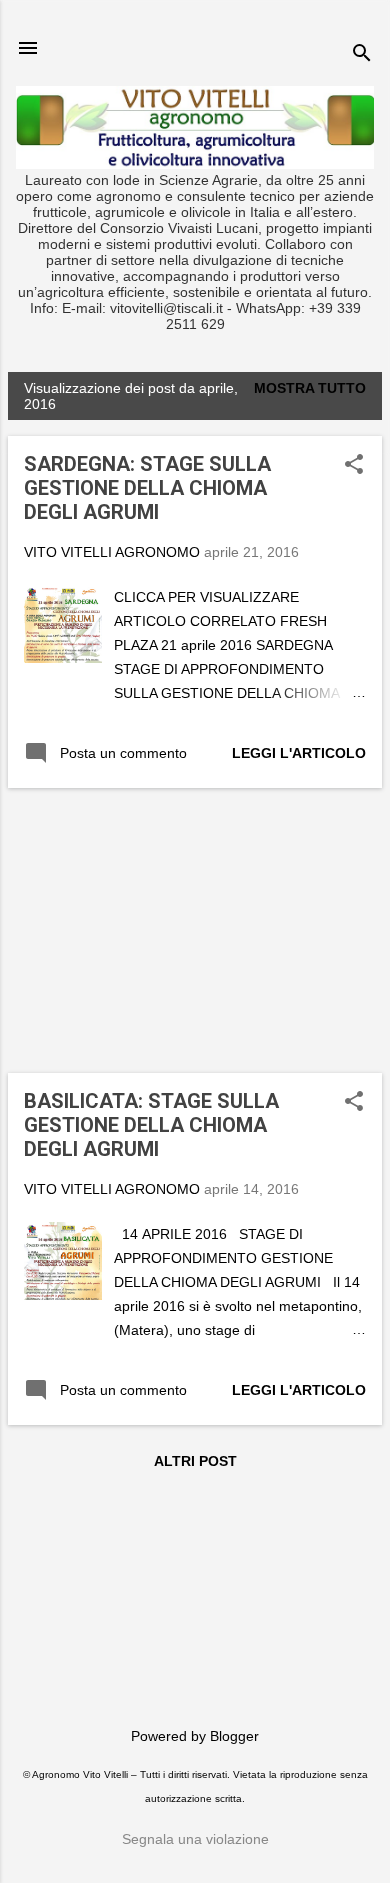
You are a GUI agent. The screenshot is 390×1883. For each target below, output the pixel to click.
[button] (354, 465)
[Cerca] (362, 54)
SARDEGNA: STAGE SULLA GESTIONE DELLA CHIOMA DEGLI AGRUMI (147, 488)
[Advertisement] (158, 929)
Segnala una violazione (195, 1839)
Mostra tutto (310, 388)
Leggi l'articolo (299, 753)
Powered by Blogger (195, 1736)
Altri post (195, 1461)
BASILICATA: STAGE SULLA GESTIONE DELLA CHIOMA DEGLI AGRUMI (151, 1125)
